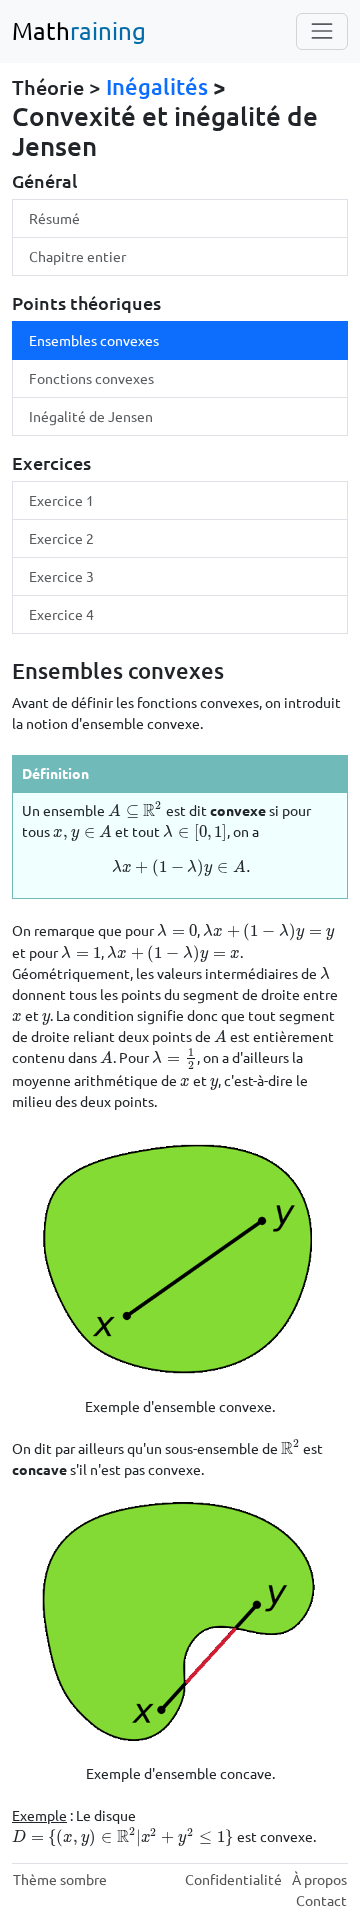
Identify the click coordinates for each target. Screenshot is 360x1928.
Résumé (54, 218)
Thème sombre (60, 1879)
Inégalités (157, 86)
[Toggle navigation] (322, 31)
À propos (319, 1879)
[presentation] (135, 810)
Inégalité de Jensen (91, 416)
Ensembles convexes (94, 340)
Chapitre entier (77, 256)
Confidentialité (233, 1879)
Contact (321, 1900)
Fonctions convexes (91, 378)
